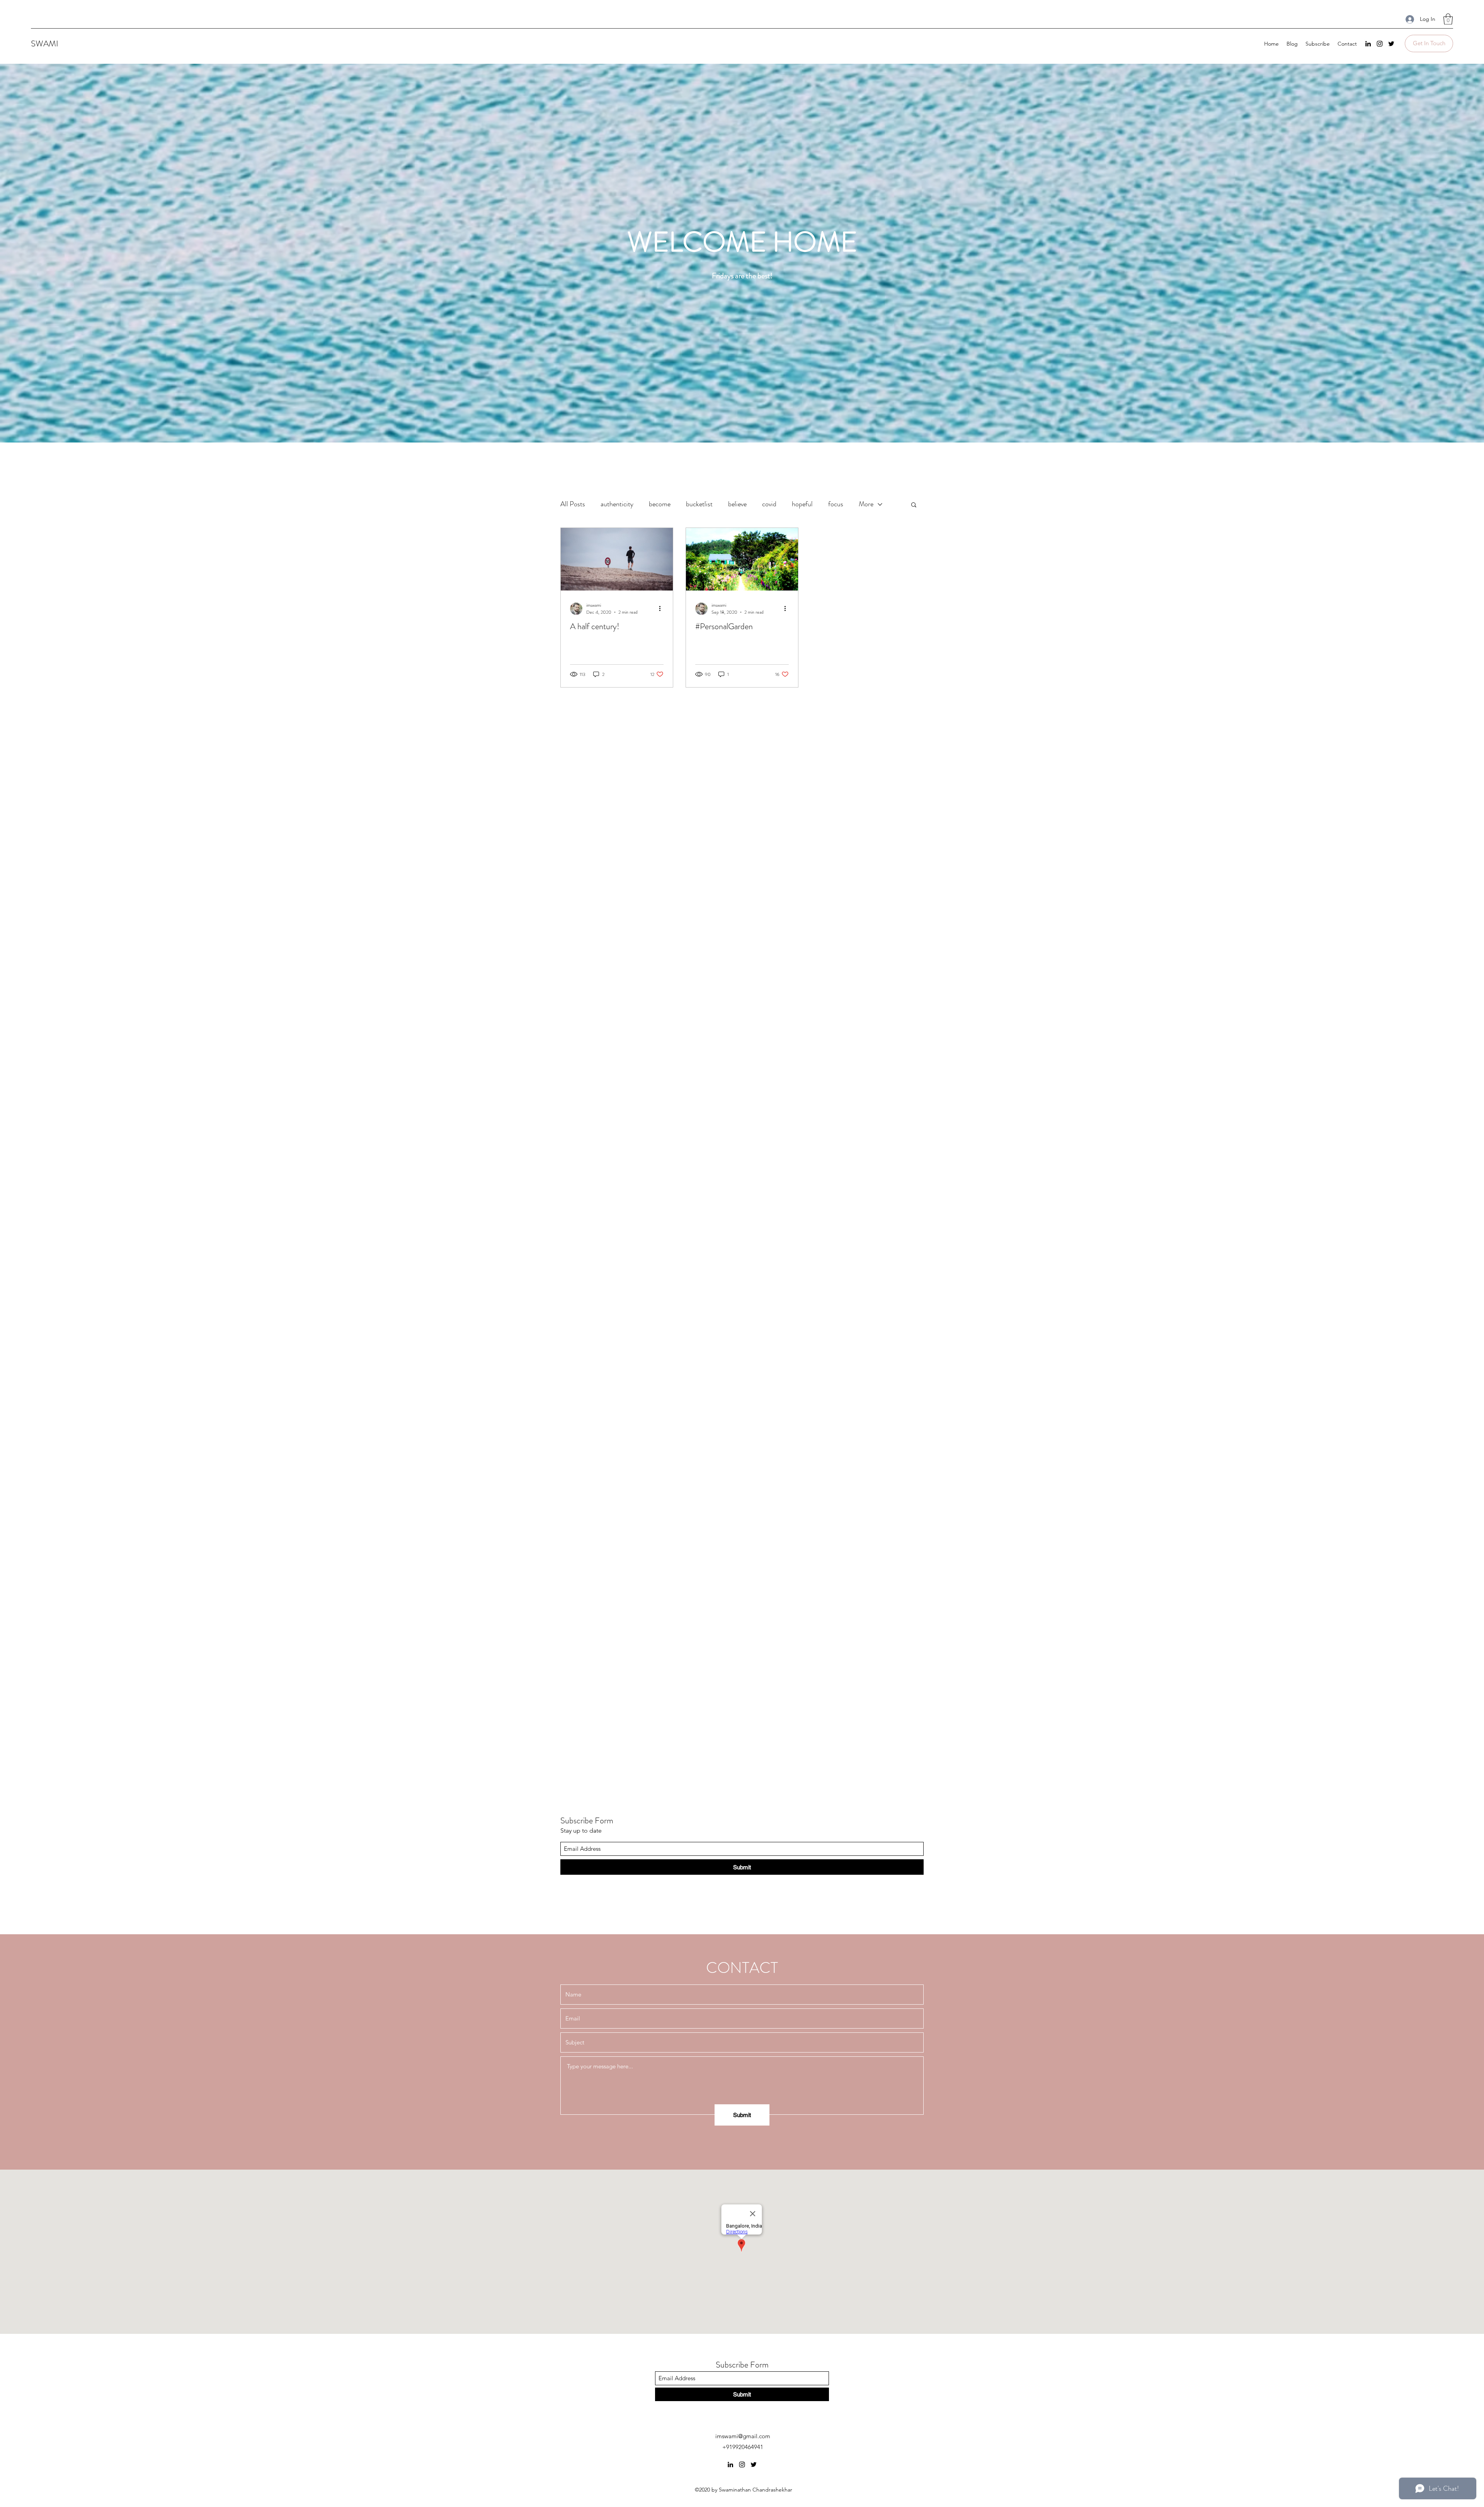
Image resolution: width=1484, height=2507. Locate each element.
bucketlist (699, 504)
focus (836, 504)
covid (769, 504)
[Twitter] (1391, 44)
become (660, 504)
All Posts (573, 504)
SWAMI (45, 43)
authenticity (617, 504)
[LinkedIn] (1368, 44)
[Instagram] (1380, 44)
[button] (1448, 19)
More (866, 504)
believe (737, 504)
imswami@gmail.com (743, 2436)
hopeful (802, 504)
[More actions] (662, 609)
